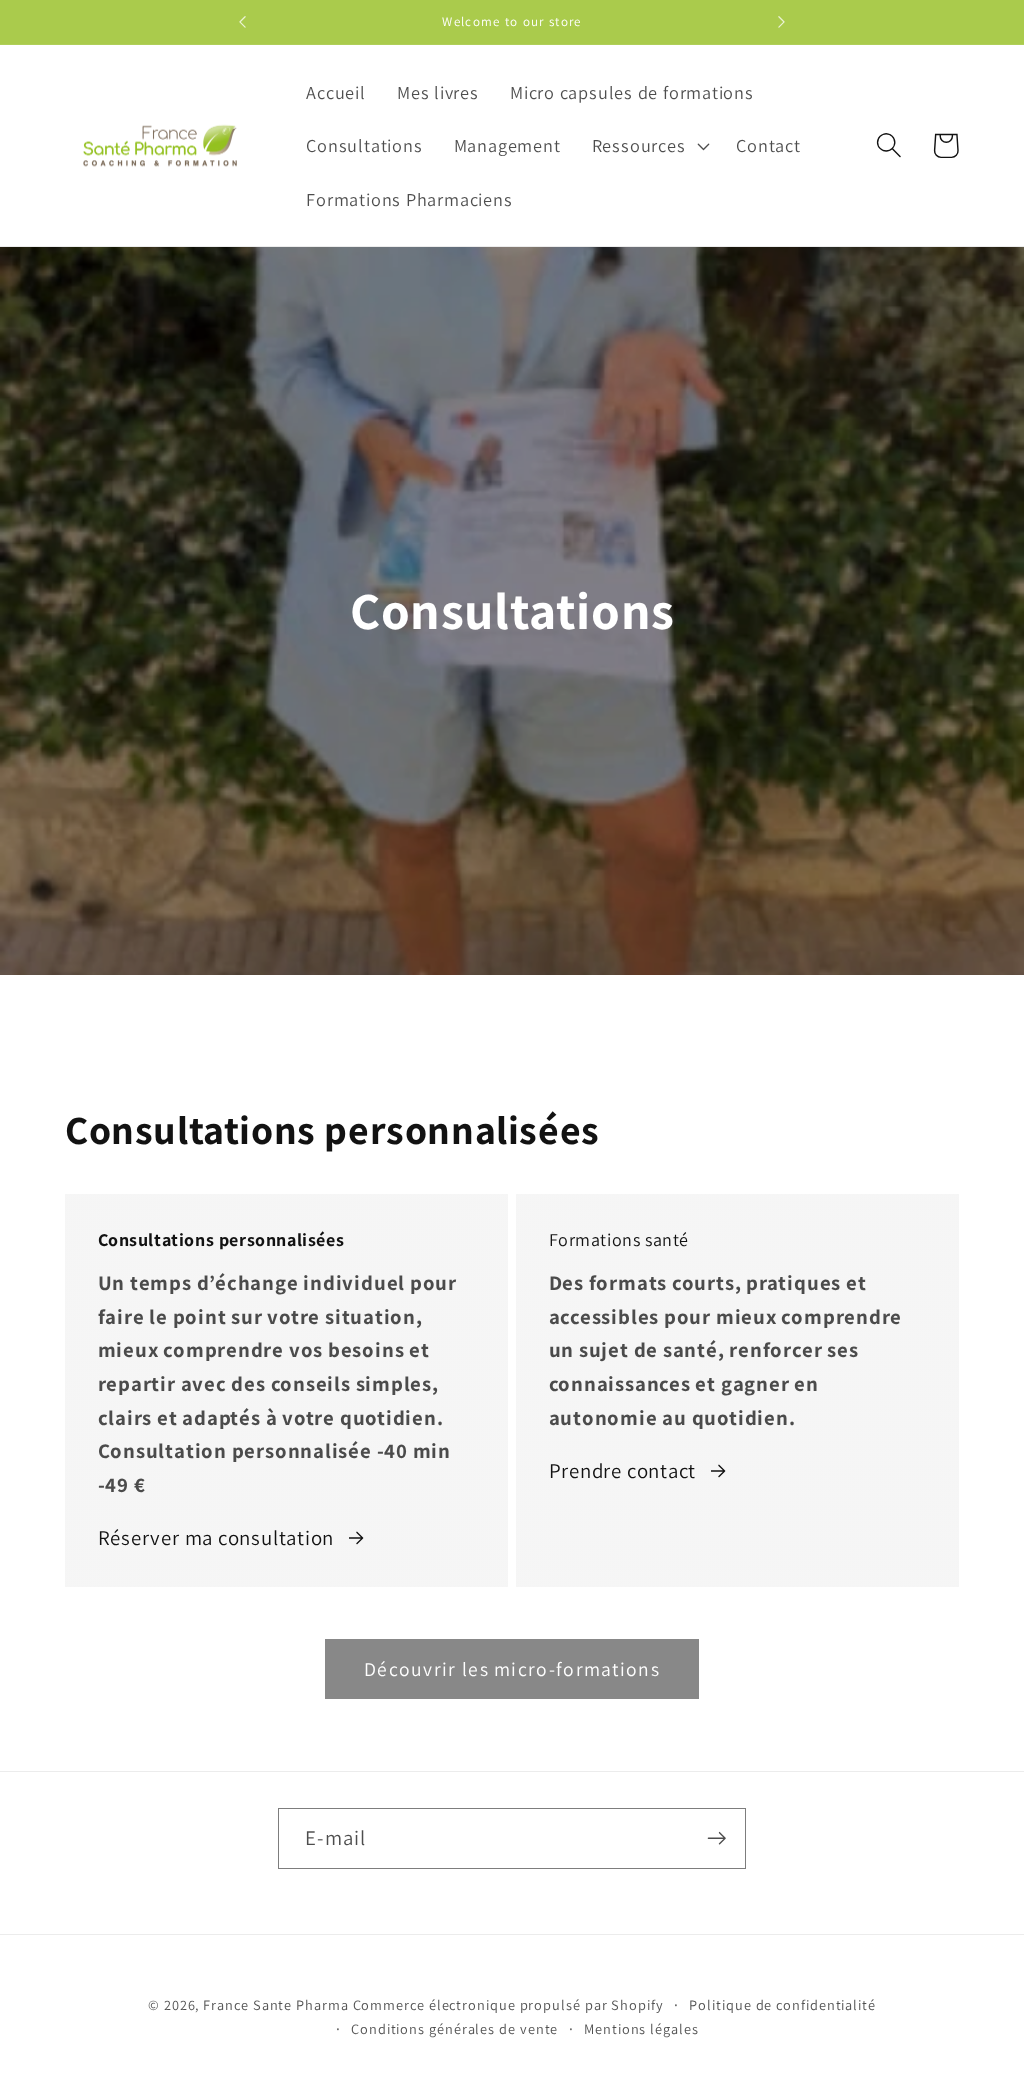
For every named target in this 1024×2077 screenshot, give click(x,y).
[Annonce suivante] (782, 22)
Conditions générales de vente (454, 2028)
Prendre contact (623, 1470)
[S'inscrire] (716, 1838)
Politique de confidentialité (782, 2004)
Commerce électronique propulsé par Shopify (508, 2004)
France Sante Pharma (275, 2004)
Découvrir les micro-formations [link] (512, 1669)
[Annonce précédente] (242, 22)
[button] (648, 146)
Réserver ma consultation (216, 1537)
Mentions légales (641, 2028)
